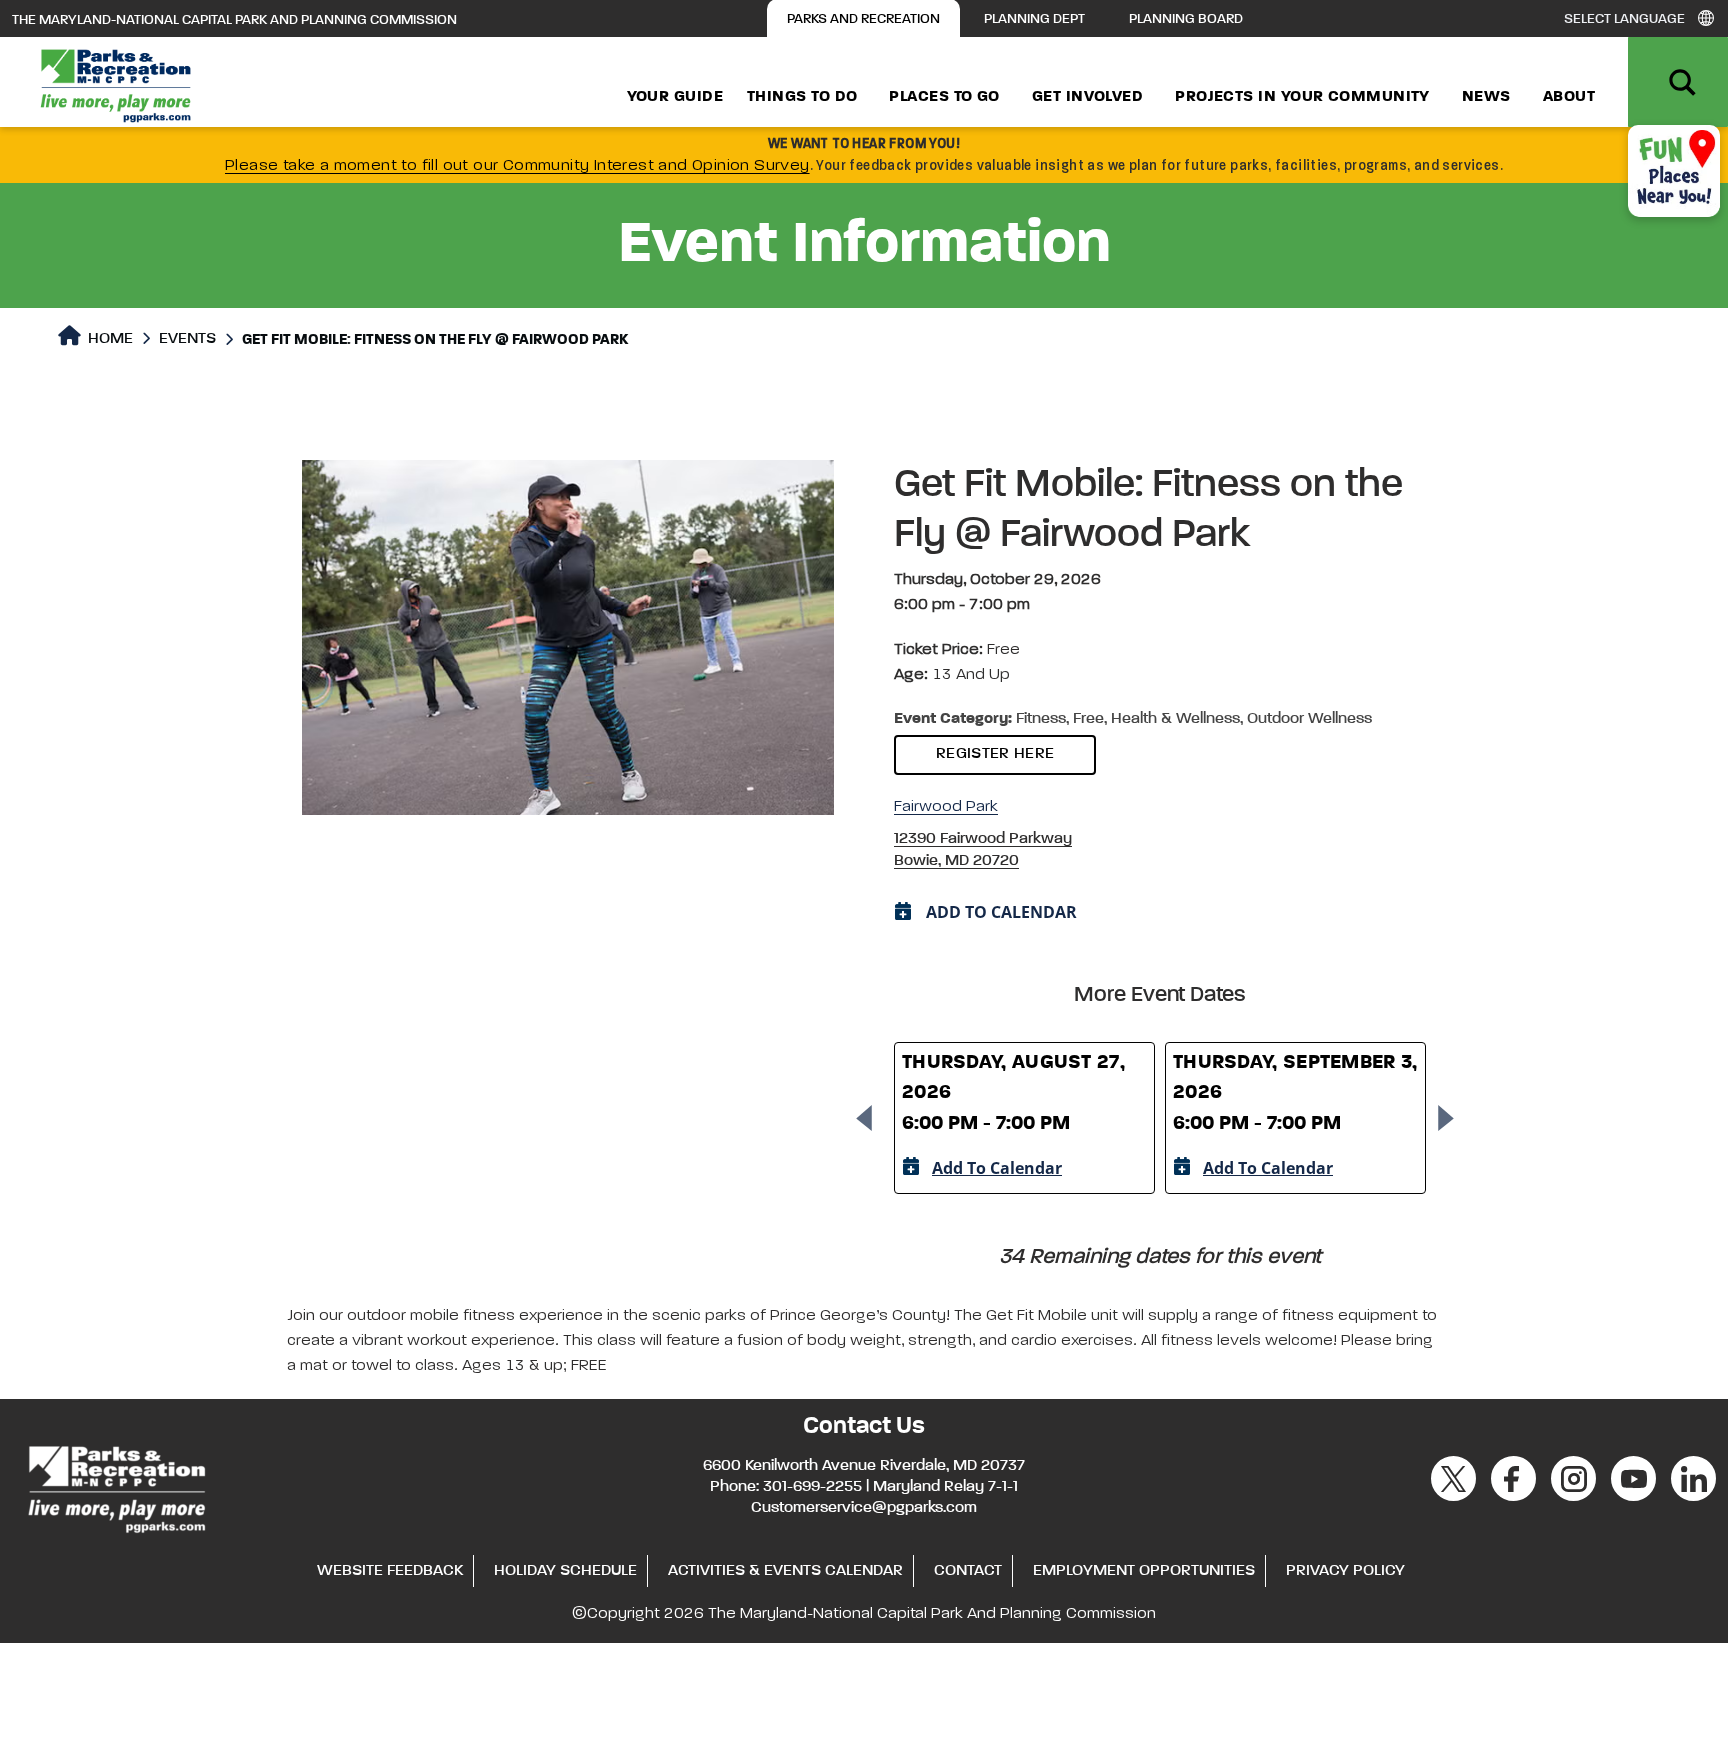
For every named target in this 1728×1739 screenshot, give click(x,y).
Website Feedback (390, 1571)
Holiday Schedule (565, 1571)
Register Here (995, 754)
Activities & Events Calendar (785, 1571)
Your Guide (675, 97)
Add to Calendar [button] (1001, 912)
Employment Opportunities (1144, 1571)
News (1486, 97)
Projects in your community (1302, 97)
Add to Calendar (997, 1168)
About (1569, 97)
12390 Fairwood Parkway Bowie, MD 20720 (983, 850)
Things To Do (802, 97)
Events (187, 339)
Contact (968, 1571)
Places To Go (944, 97)
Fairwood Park (946, 807)
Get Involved (1087, 97)
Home (108, 339)
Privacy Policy (1345, 1571)
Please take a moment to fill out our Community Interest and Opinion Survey (517, 166)
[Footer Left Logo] (115, 1486)
